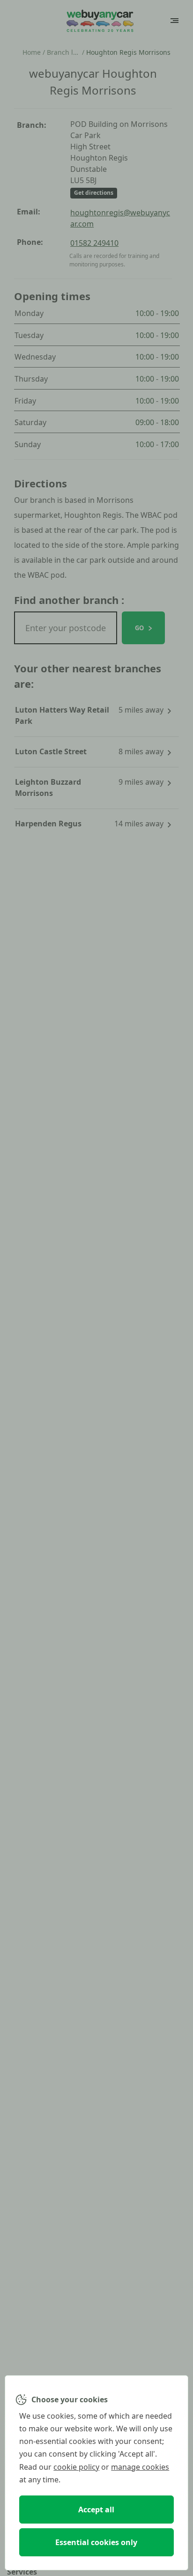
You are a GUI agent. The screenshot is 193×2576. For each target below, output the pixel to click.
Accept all (96, 2510)
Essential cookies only (96, 2542)
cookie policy (76, 2467)
